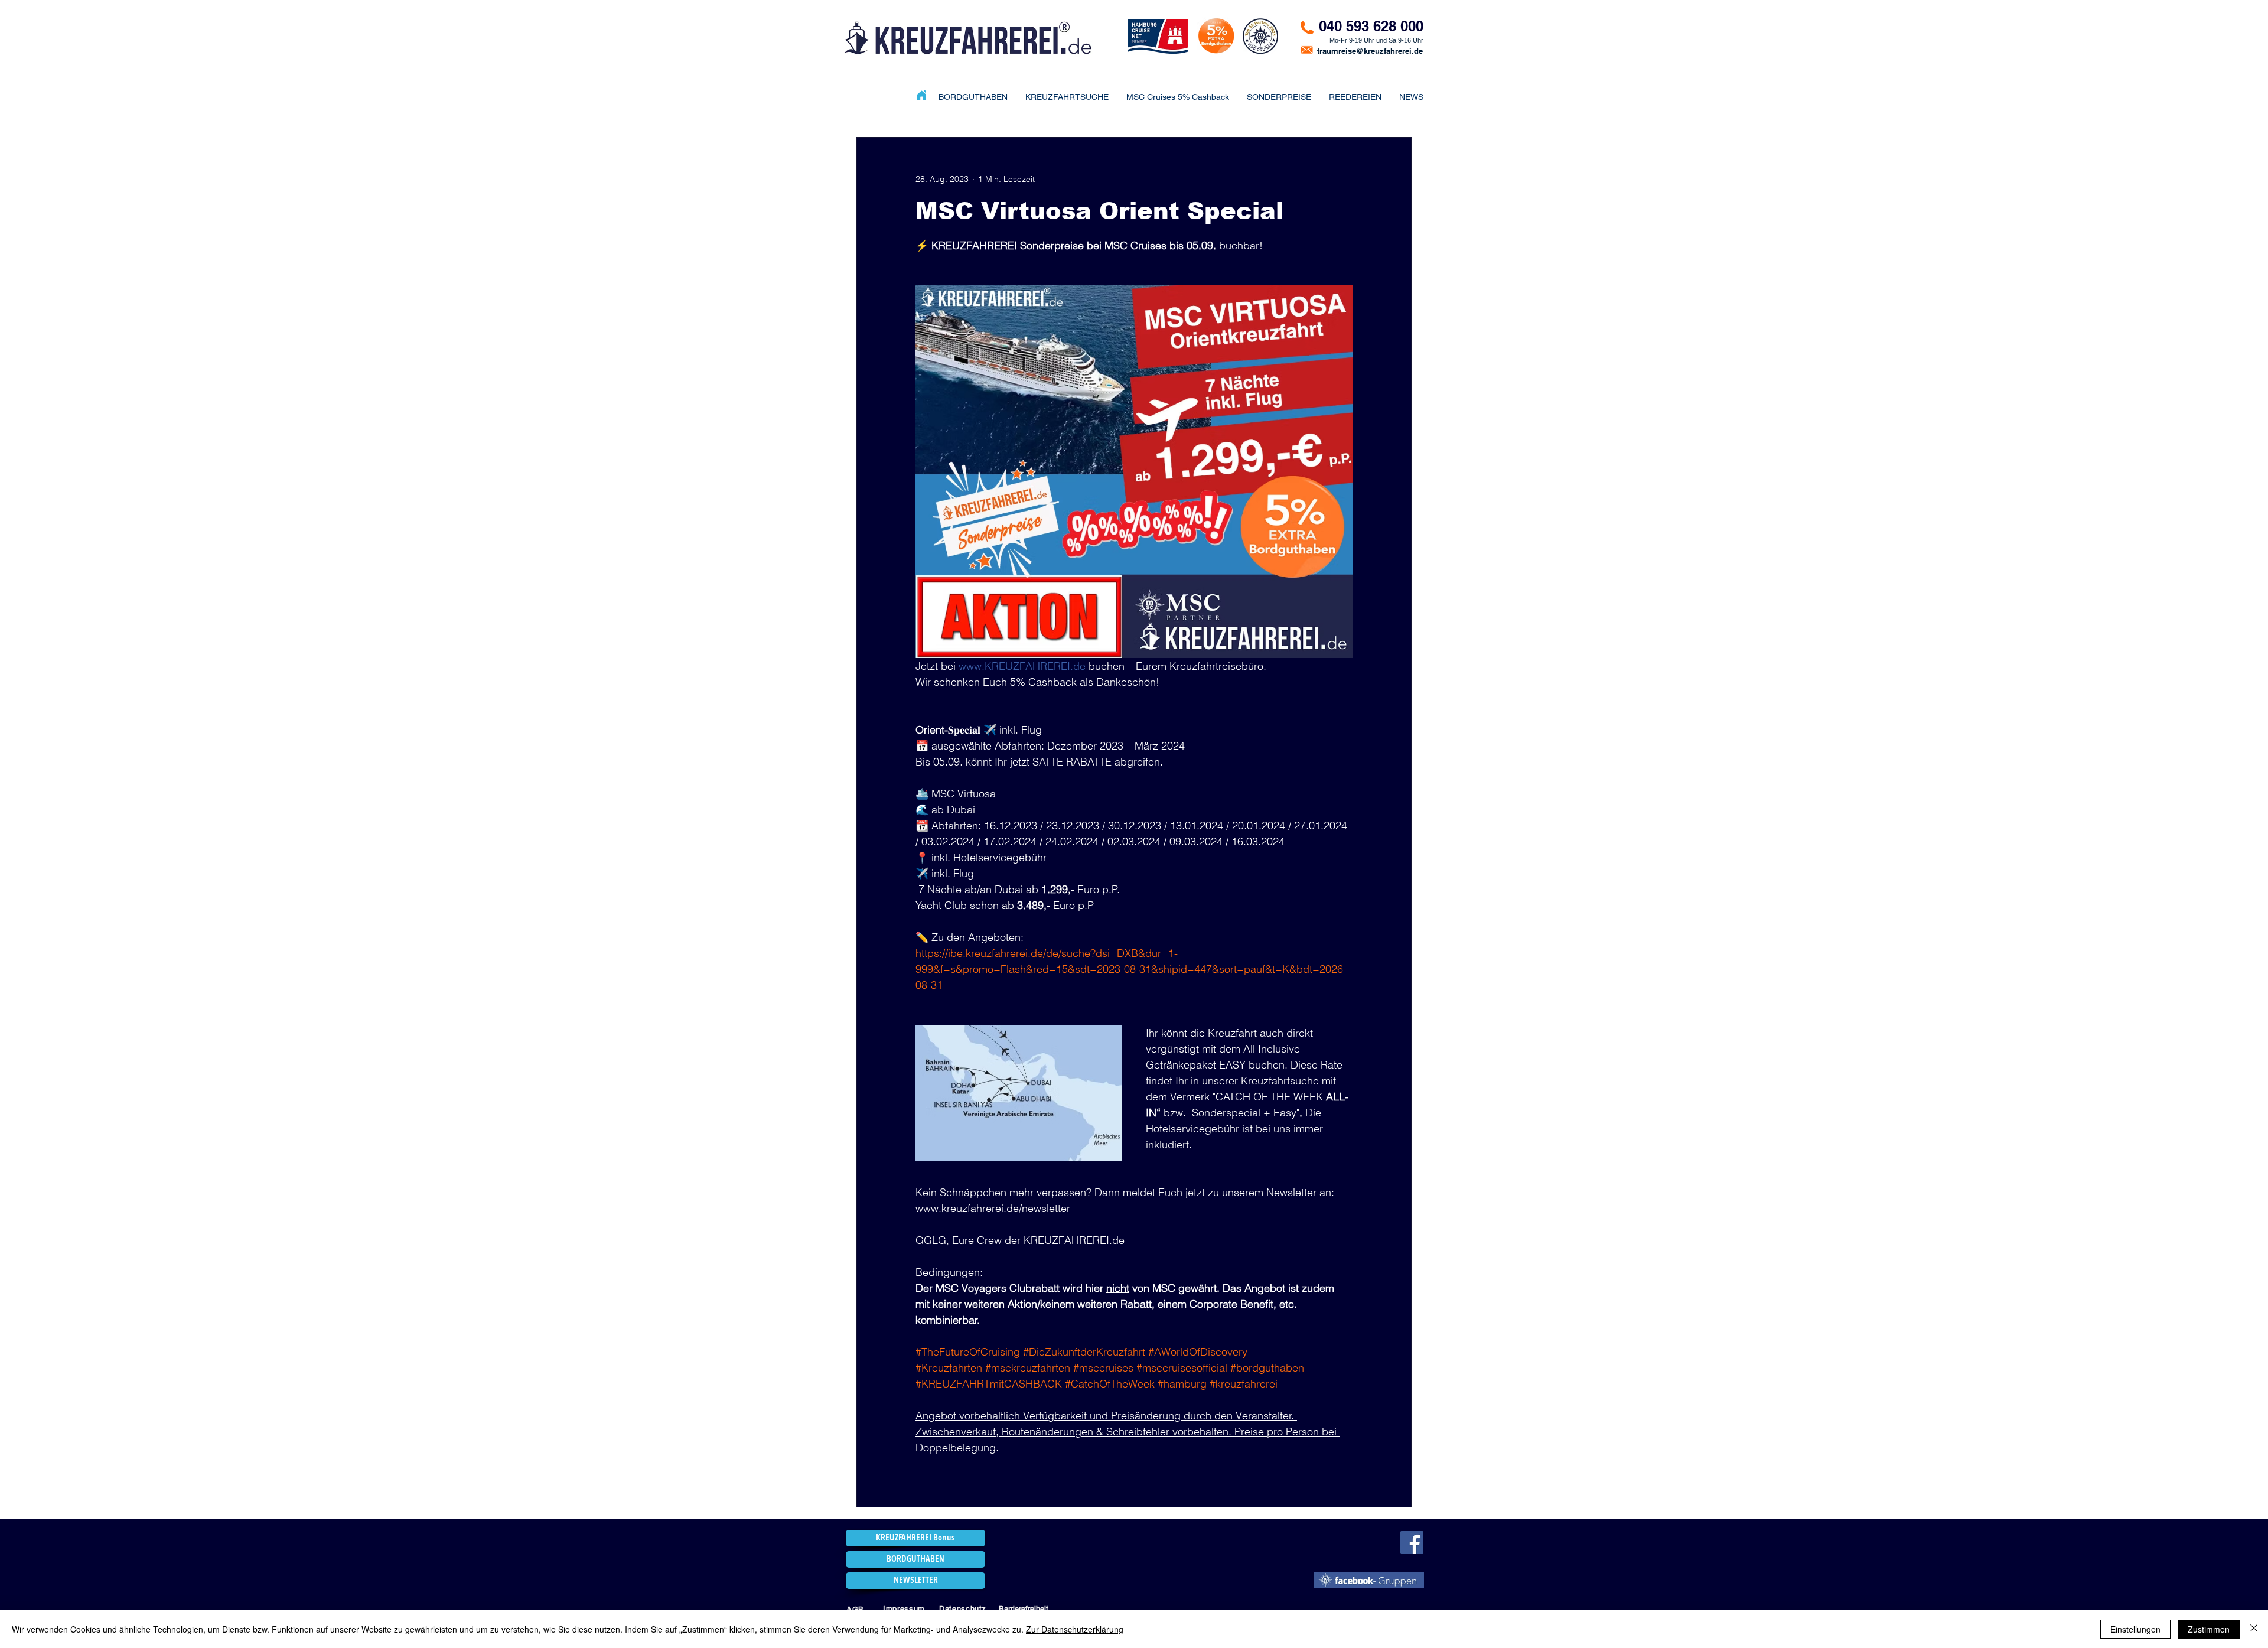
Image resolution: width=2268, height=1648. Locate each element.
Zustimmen (2209, 1629)
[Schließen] (2254, 1629)
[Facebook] (1412, 1543)
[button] (1279, 97)
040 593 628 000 (1371, 26)
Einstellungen (2135, 1629)
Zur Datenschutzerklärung (1075, 1629)
